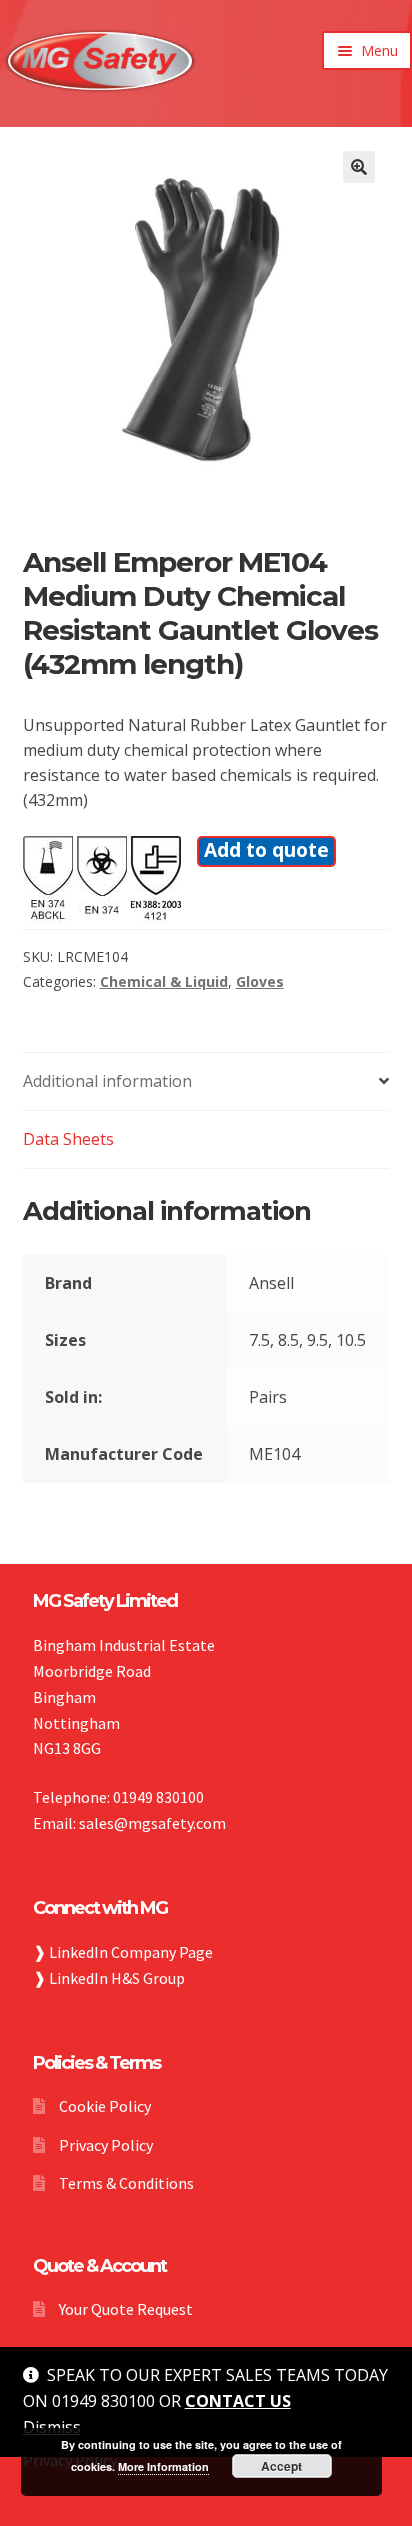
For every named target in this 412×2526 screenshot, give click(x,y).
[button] (359, 167)
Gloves (260, 981)
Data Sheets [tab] (68, 1139)
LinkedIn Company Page (131, 1952)
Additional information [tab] (107, 1081)
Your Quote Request (126, 2309)
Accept (281, 2466)
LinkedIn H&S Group (117, 1978)
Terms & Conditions (126, 2183)
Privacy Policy (106, 2145)
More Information (163, 2466)
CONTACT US (238, 2401)
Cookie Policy (105, 2106)
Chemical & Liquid (164, 981)
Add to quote (266, 849)
